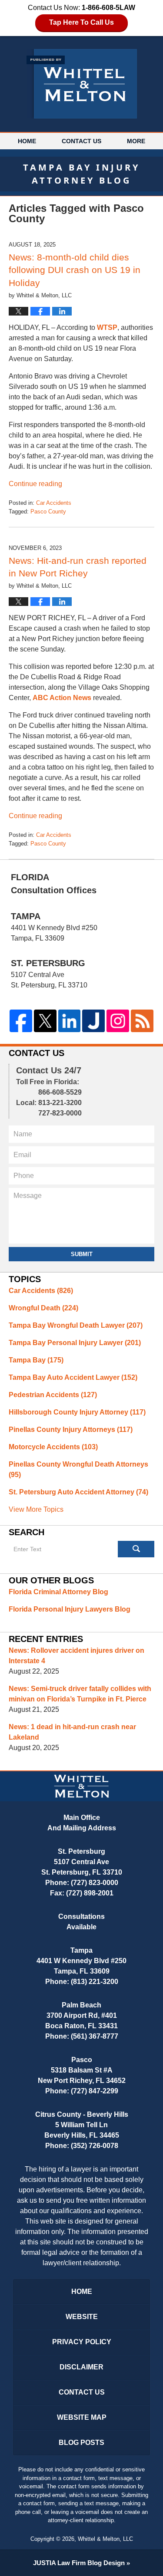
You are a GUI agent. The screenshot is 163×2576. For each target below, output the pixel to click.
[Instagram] (118, 1021)
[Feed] (142, 1021)
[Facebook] (21, 1021)
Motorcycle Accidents (53, 1447)
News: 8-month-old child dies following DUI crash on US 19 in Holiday (75, 270)
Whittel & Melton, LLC (105, 2539)
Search (136, 1549)
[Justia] (93, 1021)
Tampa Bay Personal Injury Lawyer (75, 1343)
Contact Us (81, 141)
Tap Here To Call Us (81, 22)
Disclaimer (81, 2367)
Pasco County (48, 512)
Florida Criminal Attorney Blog (58, 1592)
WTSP (107, 327)
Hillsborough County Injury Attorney (77, 1412)
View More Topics (36, 1509)
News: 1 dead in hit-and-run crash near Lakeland (72, 1732)
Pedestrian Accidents (53, 1395)
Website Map (82, 2417)
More (136, 141)
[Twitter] (45, 1021)
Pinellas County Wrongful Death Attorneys (78, 1469)
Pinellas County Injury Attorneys (71, 1429)
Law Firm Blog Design (79, 2563)
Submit (82, 1254)
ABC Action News (62, 698)
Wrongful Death (43, 1308)
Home (27, 141)
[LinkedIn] (70, 1021)
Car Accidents (54, 503)
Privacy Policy (82, 2342)
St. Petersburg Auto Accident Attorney (78, 1492)
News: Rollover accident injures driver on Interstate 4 (77, 1656)
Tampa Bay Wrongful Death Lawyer (76, 1325)
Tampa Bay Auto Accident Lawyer (73, 1377)
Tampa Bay (36, 1360)
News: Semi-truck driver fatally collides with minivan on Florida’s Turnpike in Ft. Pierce (80, 1694)
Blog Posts (81, 2443)
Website (82, 2317)
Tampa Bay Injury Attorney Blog (82, 84)
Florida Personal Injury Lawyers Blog (70, 1609)
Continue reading (35, 484)
